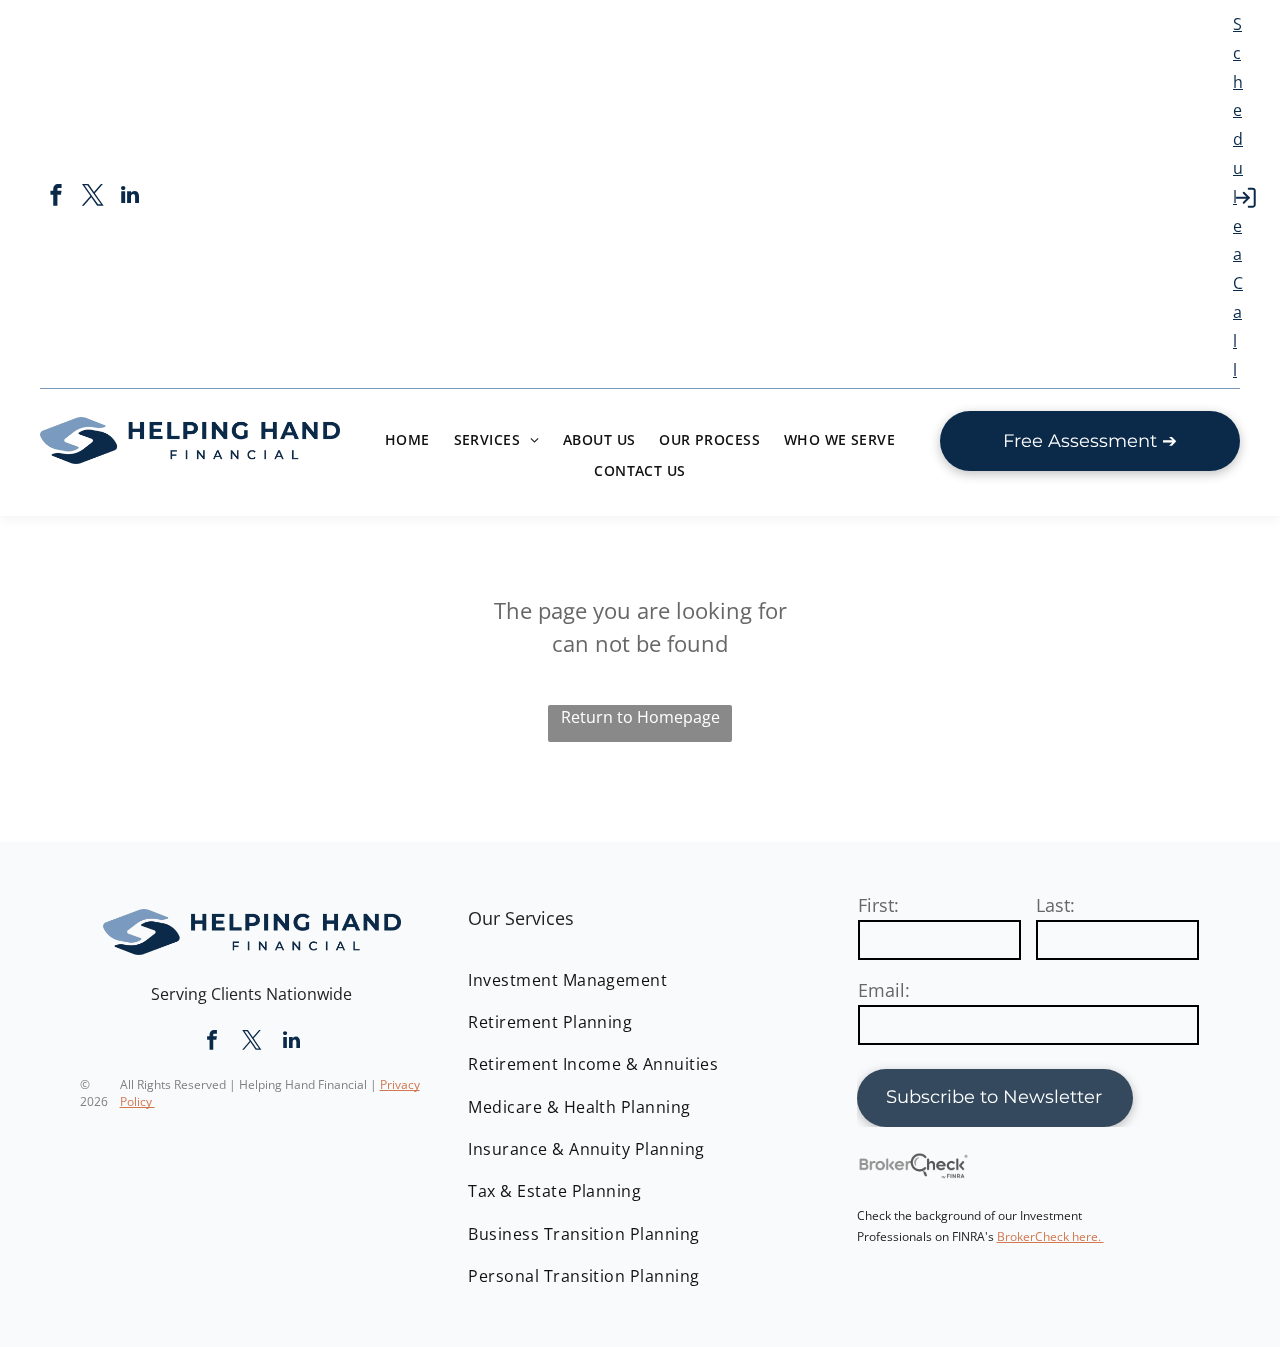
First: (878, 905)
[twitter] (93, 197)
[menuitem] (407, 439)
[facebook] (56, 197)
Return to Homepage (640, 717)
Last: (1055, 905)
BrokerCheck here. (1050, 1236)
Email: (884, 990)
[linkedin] (130, 197)
